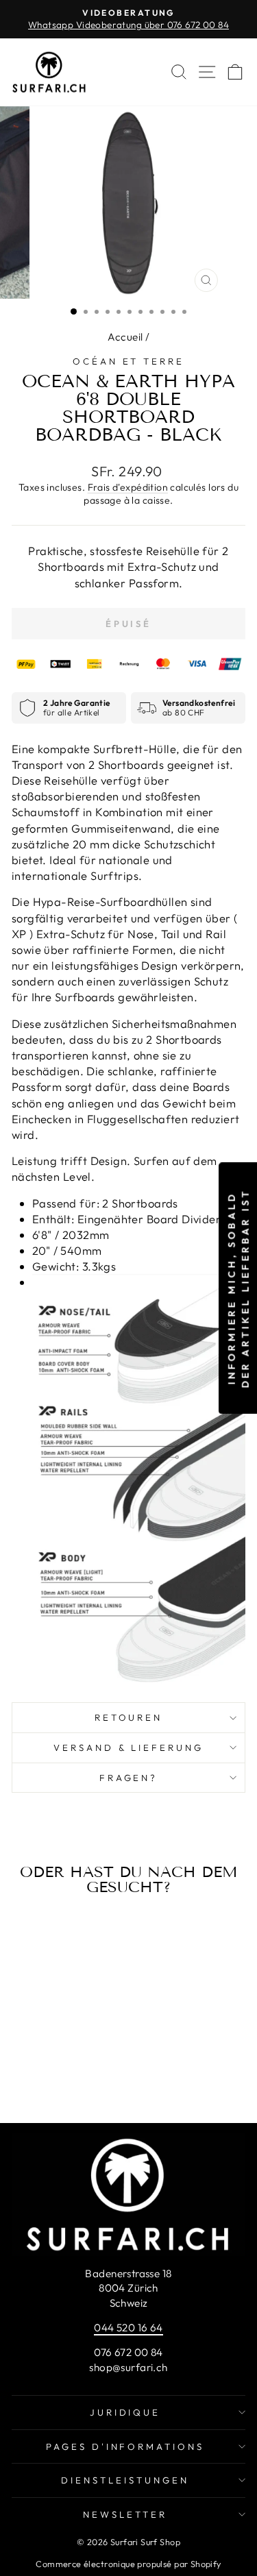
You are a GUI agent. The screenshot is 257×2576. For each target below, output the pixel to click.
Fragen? (129, 1778)
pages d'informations (125, 2446)
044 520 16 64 (128, 2328)
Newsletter (125, 2514)
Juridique (125, 2412)
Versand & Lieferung (129, 1747)
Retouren (129, 1717)
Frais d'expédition (128, 487)
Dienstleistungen (125, 2480)
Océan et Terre (129, 361)
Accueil (125, 337)
